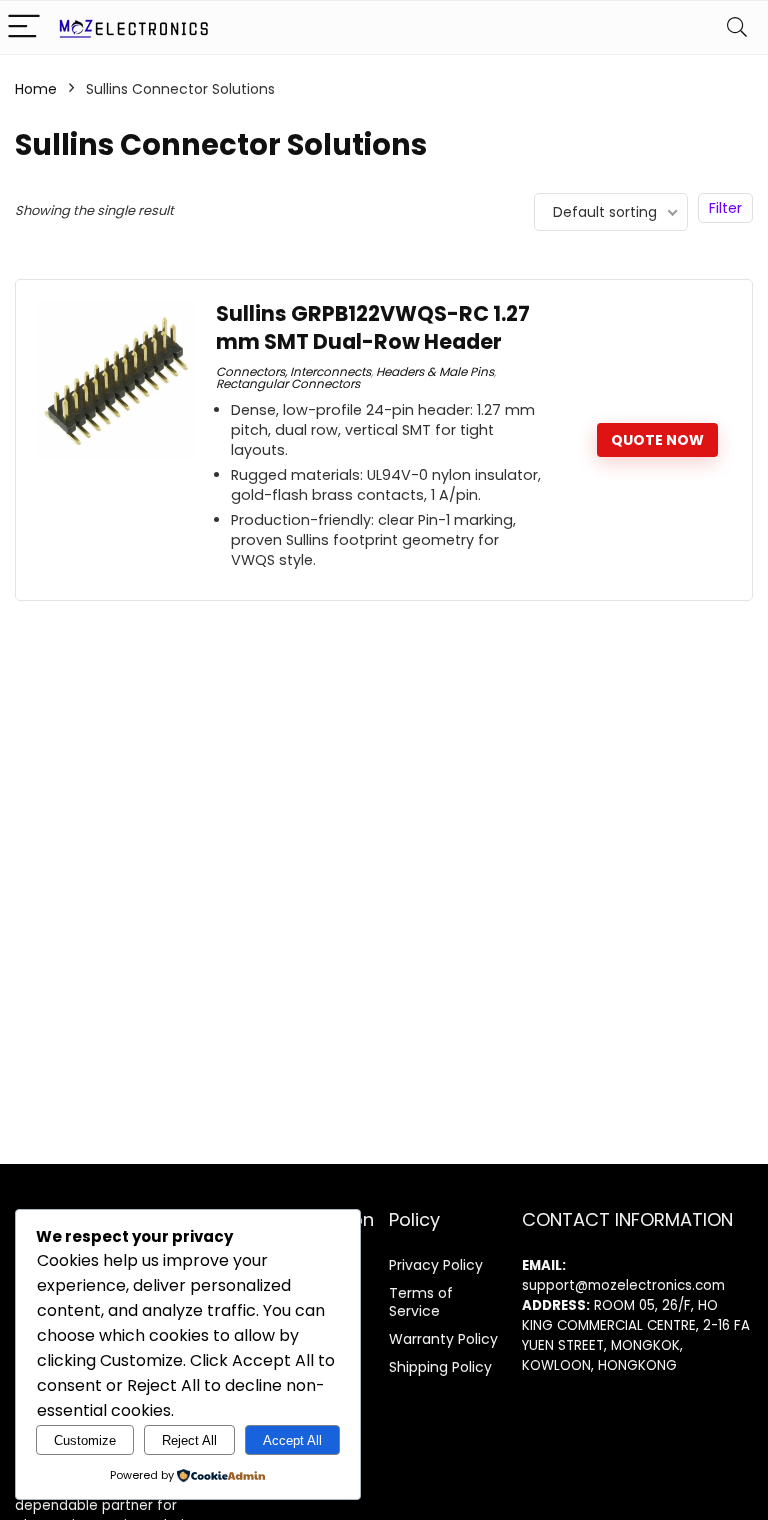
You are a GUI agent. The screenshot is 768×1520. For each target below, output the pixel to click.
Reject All (189, 1440)
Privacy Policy (436, 1265)
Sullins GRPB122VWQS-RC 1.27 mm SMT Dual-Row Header (373, 327)
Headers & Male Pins (435, 371)
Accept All (292, 1440)
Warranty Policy (443, 1339)
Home (36, 89)
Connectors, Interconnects (293, 371)
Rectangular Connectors (288, 383)
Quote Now (657, 440)
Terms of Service (421, 1302)
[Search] (737, 27)
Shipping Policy (440, 1367)
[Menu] (24, 27)
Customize (85, 1440)
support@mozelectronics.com (623, 1285)
